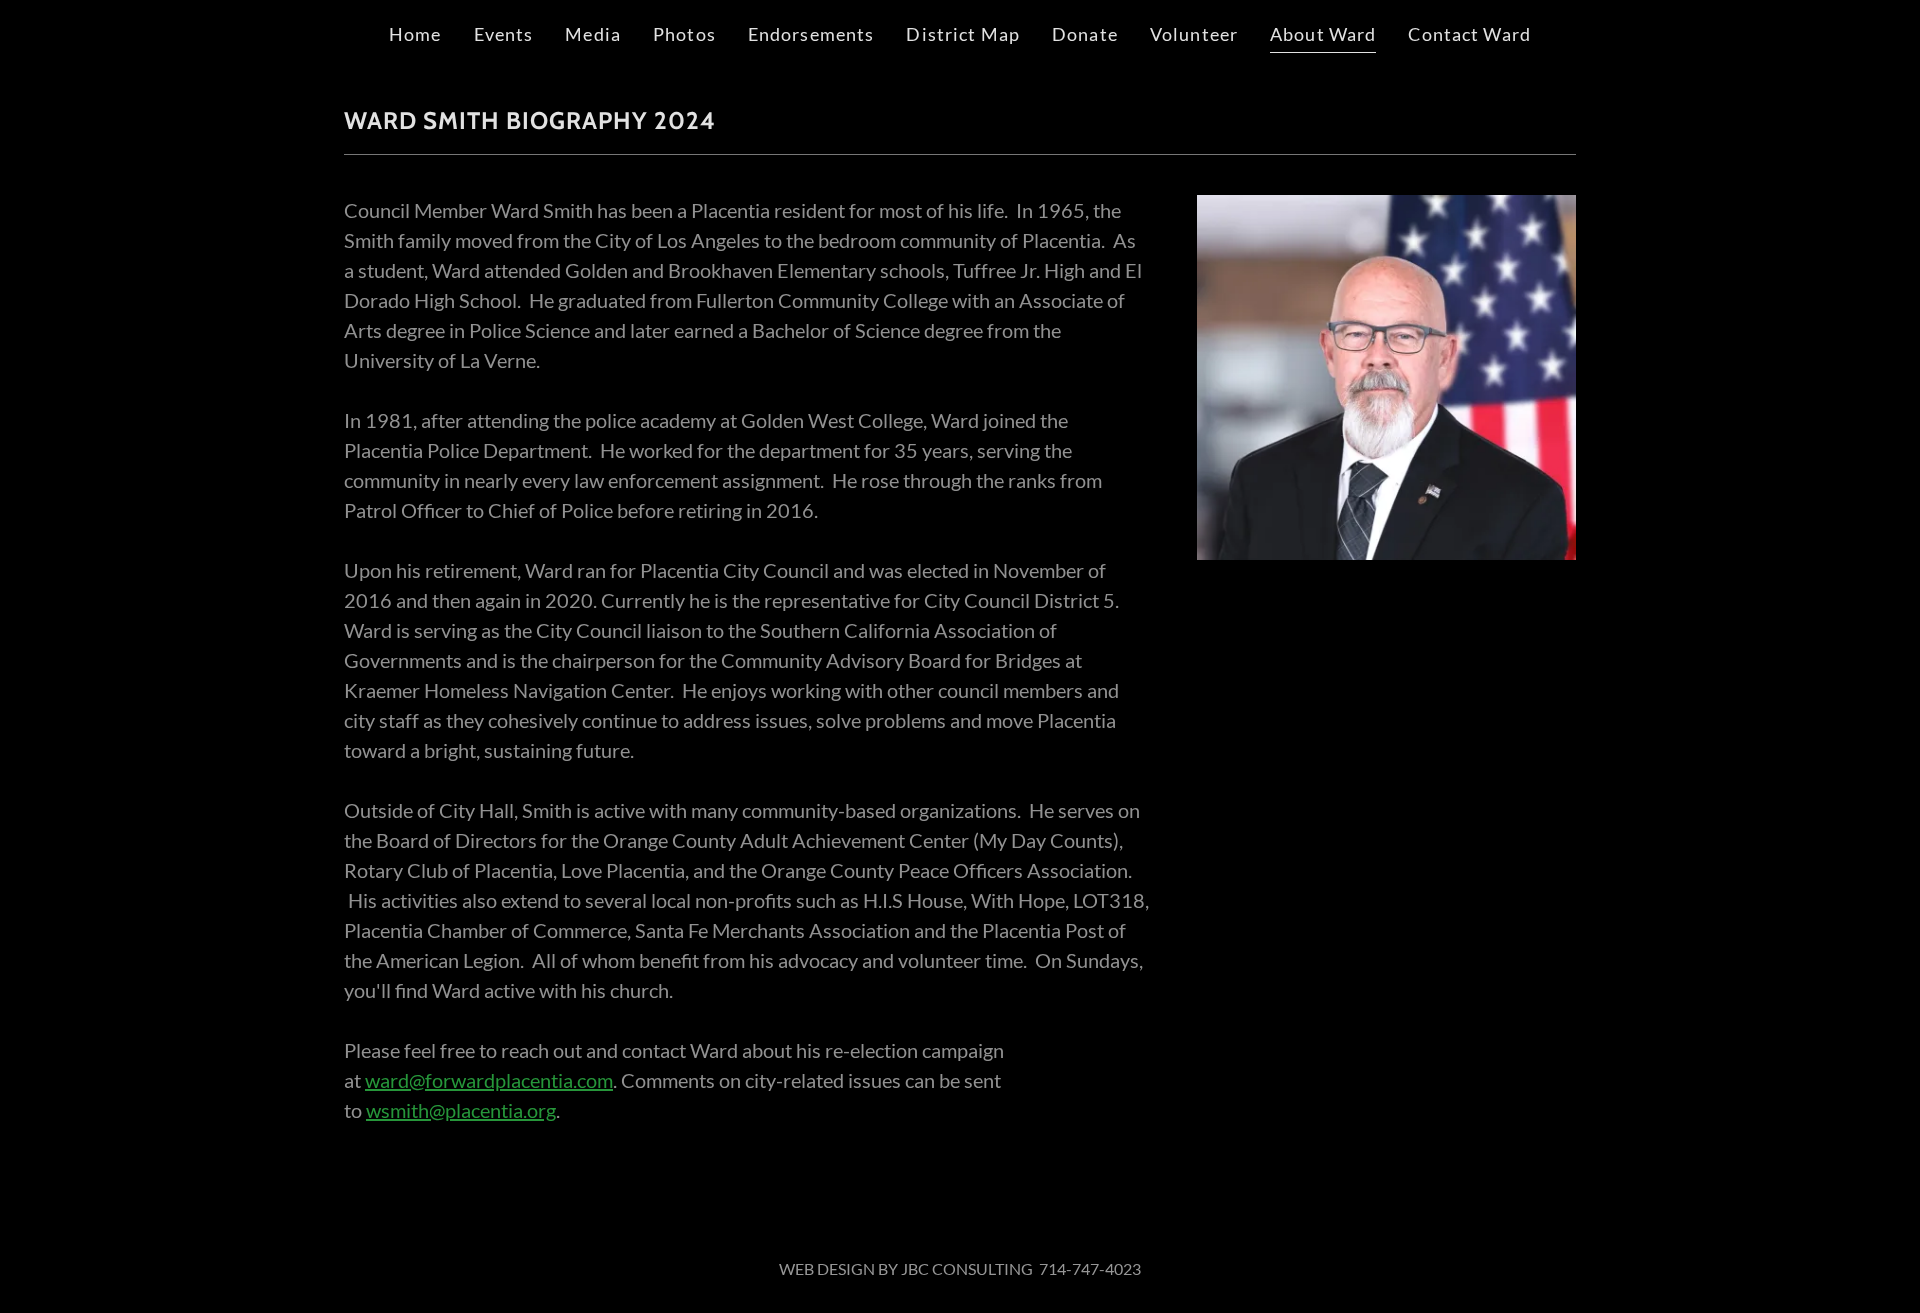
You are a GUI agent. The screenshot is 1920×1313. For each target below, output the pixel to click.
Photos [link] (684, 34)
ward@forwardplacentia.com (489, 1080)
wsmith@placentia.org (461, 1110)
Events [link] (504, 34)
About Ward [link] (1323, 34)
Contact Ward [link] (1469, 34)
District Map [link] (963, 34)
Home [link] (415, 34)
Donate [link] (1085, 34)
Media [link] (593, 34)
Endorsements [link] (811, 34)
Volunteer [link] (1194, 34)
